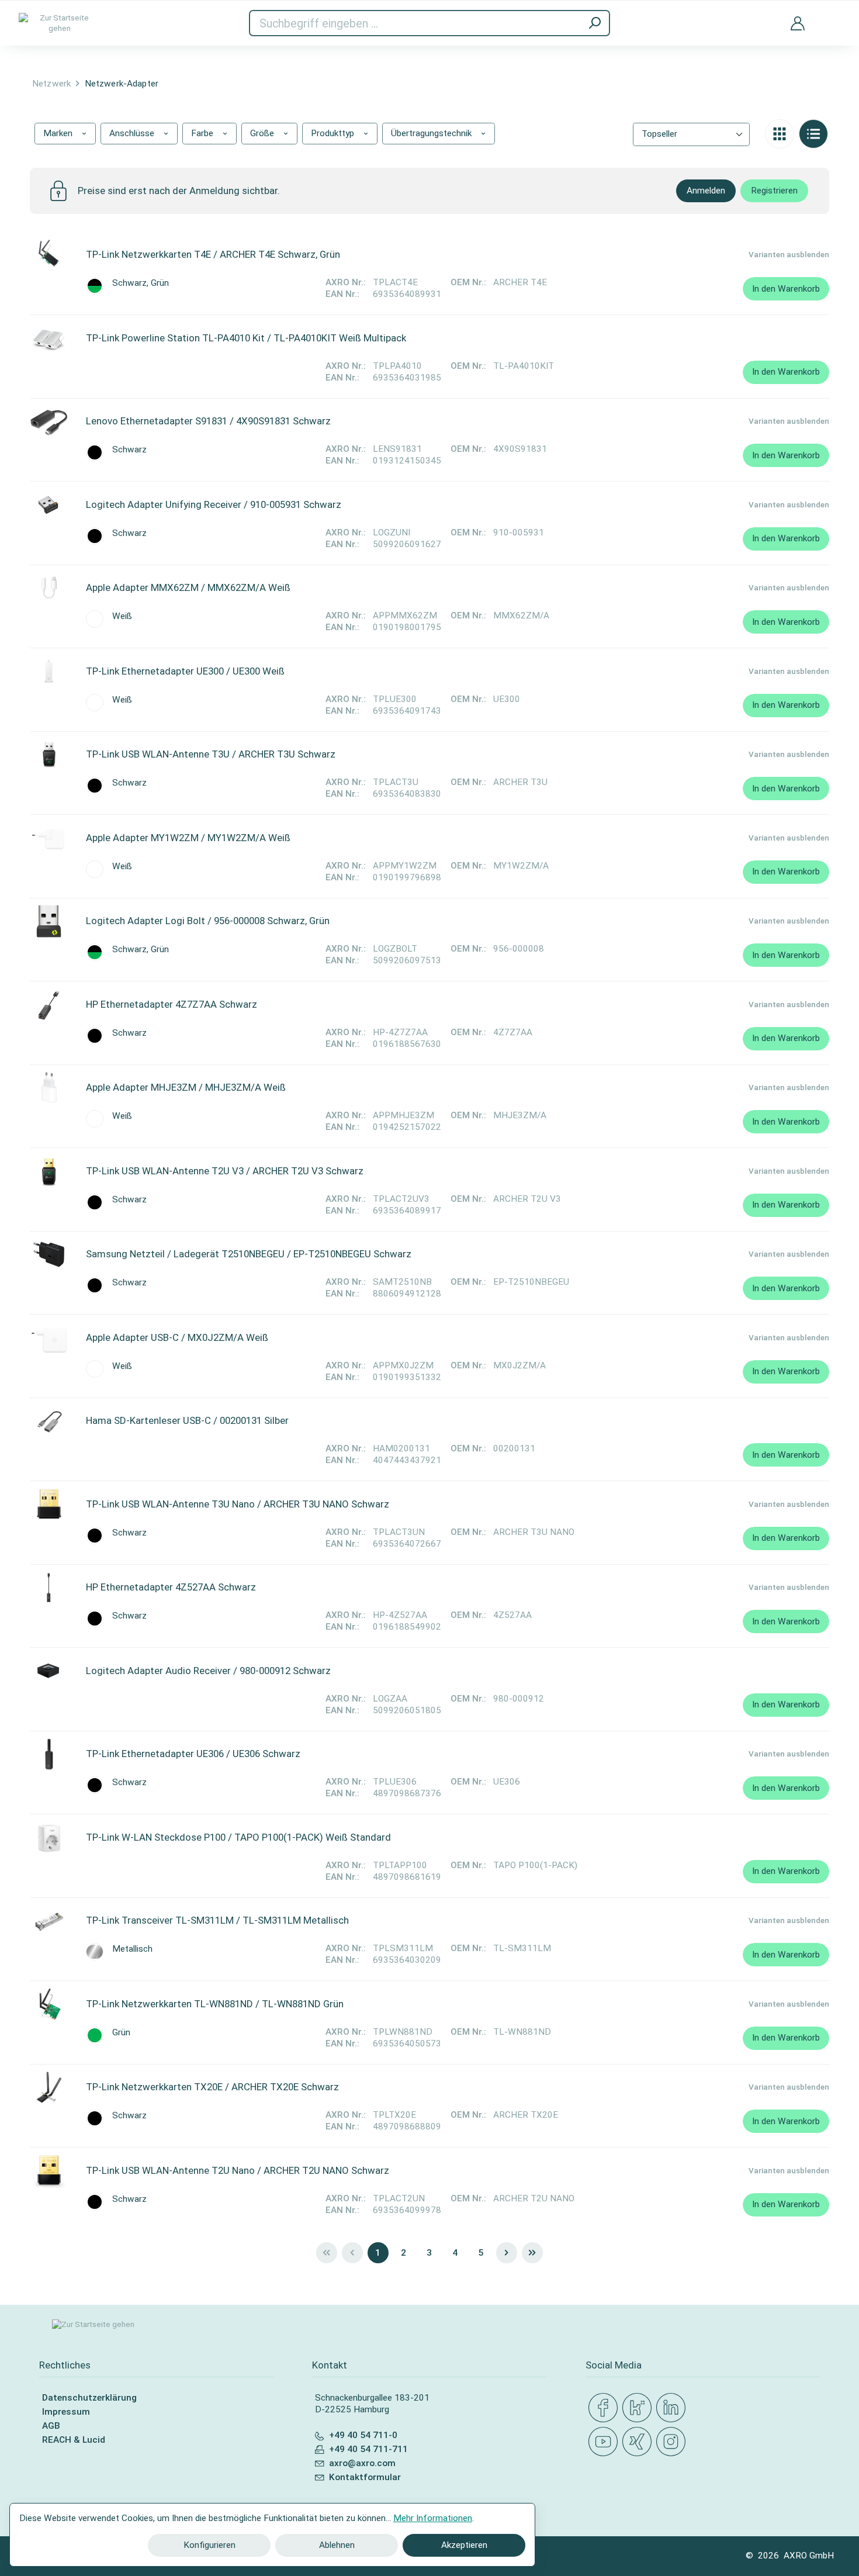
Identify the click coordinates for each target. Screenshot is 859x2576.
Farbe (203, 133)
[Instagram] (673, 2442)
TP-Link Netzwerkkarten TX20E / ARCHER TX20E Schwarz (212, 2087)
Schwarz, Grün (141, 283)
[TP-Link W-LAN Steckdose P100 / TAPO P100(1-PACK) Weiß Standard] (49, 1838)
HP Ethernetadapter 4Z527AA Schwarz (171, 1587)
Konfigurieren (209, 2545)
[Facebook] (605, 2408)
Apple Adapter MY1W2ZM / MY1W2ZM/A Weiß (188, 838)
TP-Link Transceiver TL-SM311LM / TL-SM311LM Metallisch (217, 1920)
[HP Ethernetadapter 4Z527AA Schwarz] (49, 1588)
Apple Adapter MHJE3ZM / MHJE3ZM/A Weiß (186, 1087)
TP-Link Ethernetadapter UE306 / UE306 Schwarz (193, 1754)
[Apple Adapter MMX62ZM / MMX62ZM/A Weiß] (49, 588)
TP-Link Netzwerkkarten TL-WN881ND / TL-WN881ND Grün (215, 2004)
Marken (59, 133)
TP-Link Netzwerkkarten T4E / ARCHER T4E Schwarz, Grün (213, 254)
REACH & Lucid (74, 2440)
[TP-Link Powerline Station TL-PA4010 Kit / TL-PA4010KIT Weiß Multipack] (49, 338)
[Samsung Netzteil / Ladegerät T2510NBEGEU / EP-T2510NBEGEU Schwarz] (49, 1254)
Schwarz (129, 450)
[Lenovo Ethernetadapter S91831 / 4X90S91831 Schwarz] (49, 421)
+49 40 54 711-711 (368, 2449)
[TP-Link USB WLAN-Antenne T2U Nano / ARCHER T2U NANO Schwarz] (49, 2171)
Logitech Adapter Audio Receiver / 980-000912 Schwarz (208, 1671)
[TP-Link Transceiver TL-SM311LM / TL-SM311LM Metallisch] (49, 1921)
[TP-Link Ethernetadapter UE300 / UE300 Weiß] (49, 672)
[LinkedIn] (673, 2408)
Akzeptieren (464, 2545)
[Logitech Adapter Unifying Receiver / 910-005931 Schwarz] (49, 505)
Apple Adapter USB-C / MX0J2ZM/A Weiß (177, 1337)
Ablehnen (337, 2545)
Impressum (66, 2412)
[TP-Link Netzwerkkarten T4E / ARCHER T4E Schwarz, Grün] (49, 255)
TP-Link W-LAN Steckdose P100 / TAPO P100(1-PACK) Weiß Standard (238, 1837)
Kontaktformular (365, 2477)
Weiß (122, 616)
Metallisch (132, 1949)
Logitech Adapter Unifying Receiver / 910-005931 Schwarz (214, 504)
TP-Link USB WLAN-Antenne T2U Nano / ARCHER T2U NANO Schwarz (238, 2170)
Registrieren (774, 191)
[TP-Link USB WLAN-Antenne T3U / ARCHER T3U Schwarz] (49, 755)
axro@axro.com (362, 2463)
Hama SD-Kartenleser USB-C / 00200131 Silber (187, 1420)
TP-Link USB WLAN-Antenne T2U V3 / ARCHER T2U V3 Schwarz (225, 1171)
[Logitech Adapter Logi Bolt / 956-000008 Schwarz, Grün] (49, 921)
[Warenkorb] (832, 16)
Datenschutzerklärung (89, 2398)
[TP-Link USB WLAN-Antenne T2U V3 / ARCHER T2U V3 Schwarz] (49, 1171)
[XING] (639, 2442)
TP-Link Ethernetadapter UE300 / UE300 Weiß (185, 671)
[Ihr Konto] (798, 23)
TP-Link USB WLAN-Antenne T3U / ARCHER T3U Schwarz (211, 754)
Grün (121, 2033)
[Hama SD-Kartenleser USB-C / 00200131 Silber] (49, 1421)
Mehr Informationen (433, 2518)
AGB (51, 2426)
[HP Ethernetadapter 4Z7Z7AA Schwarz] (49, 1005)
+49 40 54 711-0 (363, 2435)
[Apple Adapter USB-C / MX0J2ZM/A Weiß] (49, 1338)
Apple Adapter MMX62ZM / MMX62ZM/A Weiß (188, 587)
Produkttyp (334, 133)
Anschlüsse (133, 133)
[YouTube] (605, 2442)
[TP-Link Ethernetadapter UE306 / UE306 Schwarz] (49, 1754)
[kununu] (639, 2408)
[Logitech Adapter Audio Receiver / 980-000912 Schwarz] (49, 1671)
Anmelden (706, 191)
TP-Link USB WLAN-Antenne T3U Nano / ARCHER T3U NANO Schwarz (238, 1504)
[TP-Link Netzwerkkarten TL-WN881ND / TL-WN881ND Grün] (49, 2004)
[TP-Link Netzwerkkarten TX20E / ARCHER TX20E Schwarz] (49, 2087)
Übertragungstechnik (432, 133)
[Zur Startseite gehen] (60, 23)
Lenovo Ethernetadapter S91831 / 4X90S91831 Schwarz (208, 421)
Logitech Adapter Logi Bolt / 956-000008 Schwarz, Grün (208, 921)
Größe (263, 133)
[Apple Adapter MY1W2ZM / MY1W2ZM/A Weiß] (49, 838)
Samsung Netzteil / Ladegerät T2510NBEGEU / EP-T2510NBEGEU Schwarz (249, 1254)
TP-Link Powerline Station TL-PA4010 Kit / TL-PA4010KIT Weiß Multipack (246, 338)
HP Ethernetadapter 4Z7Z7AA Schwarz (172, 1004)
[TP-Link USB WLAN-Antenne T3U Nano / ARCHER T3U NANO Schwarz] (49, 1505)
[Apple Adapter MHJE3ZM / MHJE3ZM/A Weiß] (49, 1088)
